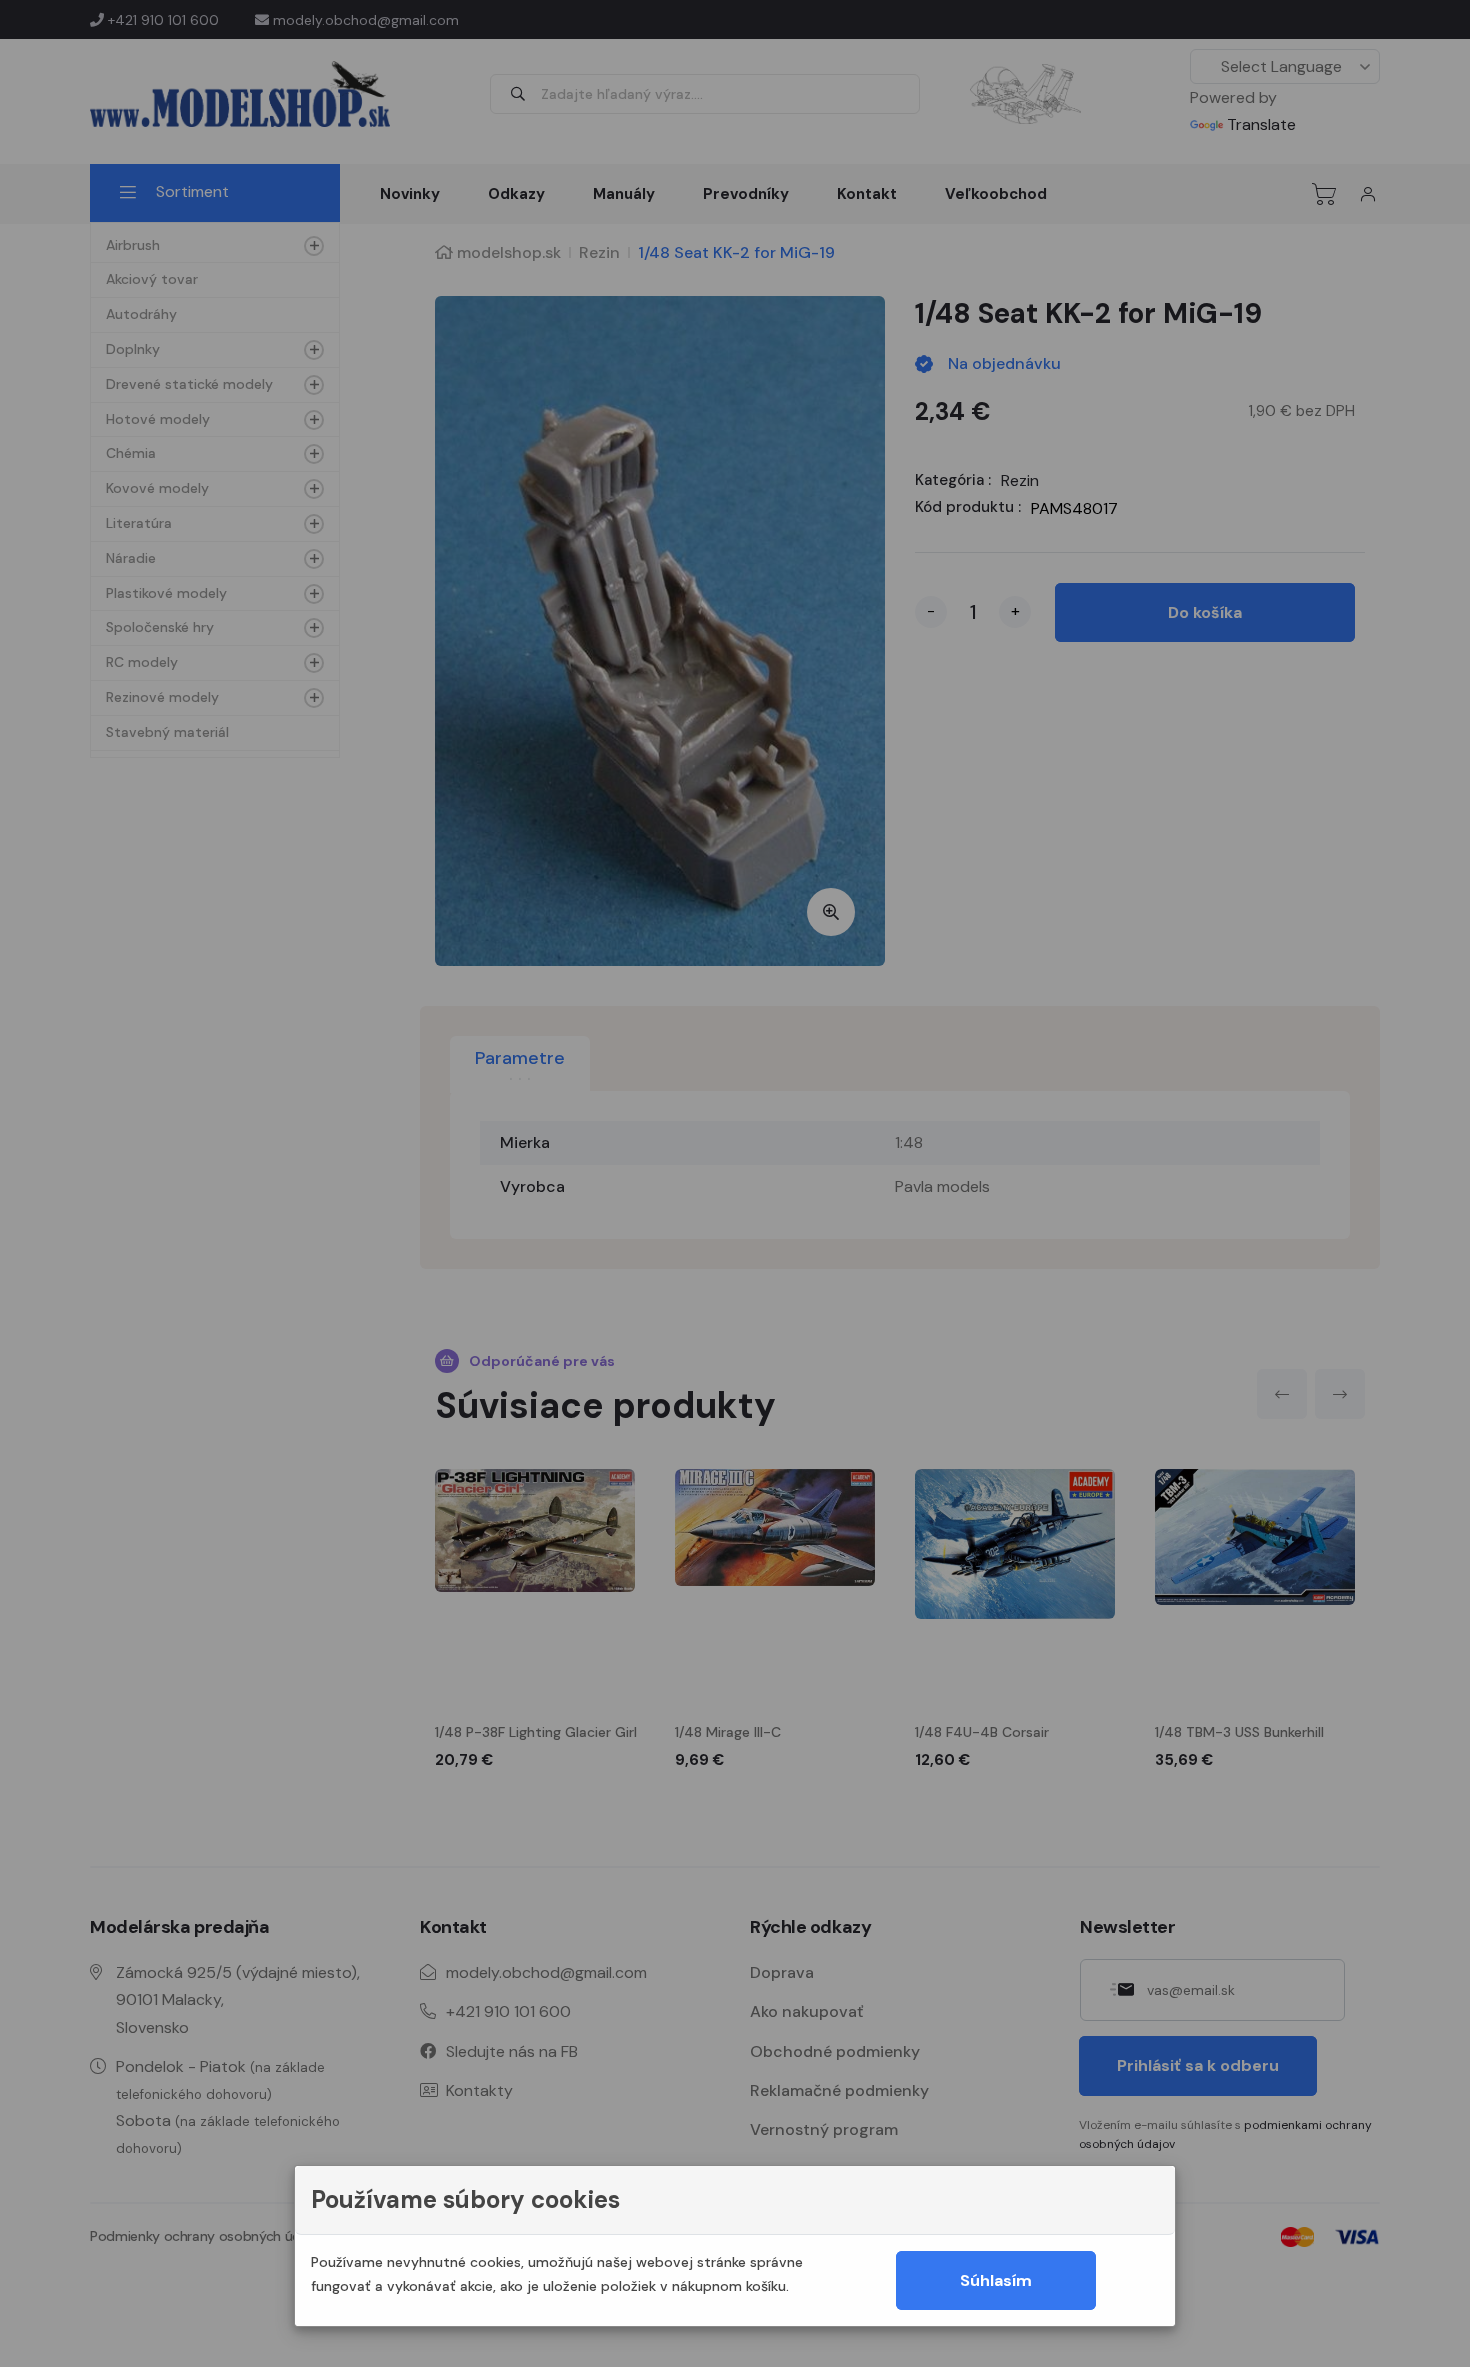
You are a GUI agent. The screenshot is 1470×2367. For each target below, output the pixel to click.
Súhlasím (996, 2280)
